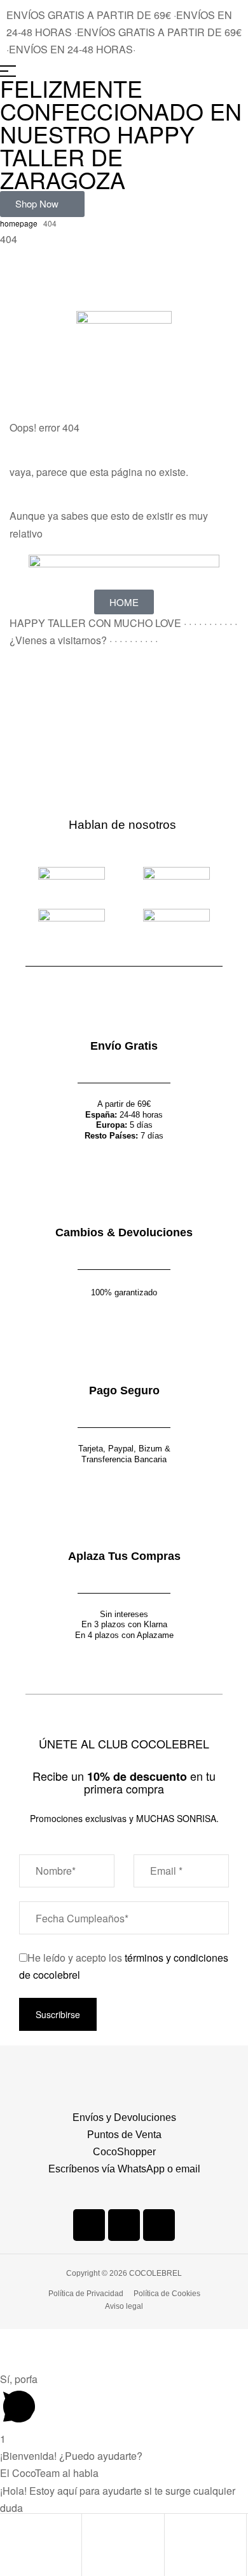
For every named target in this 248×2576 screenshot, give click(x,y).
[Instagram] (124, 2225)
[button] (42, 204)
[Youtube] (159, 2225)
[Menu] (124, 71)
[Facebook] (89, 2225)
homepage (19, 223)
